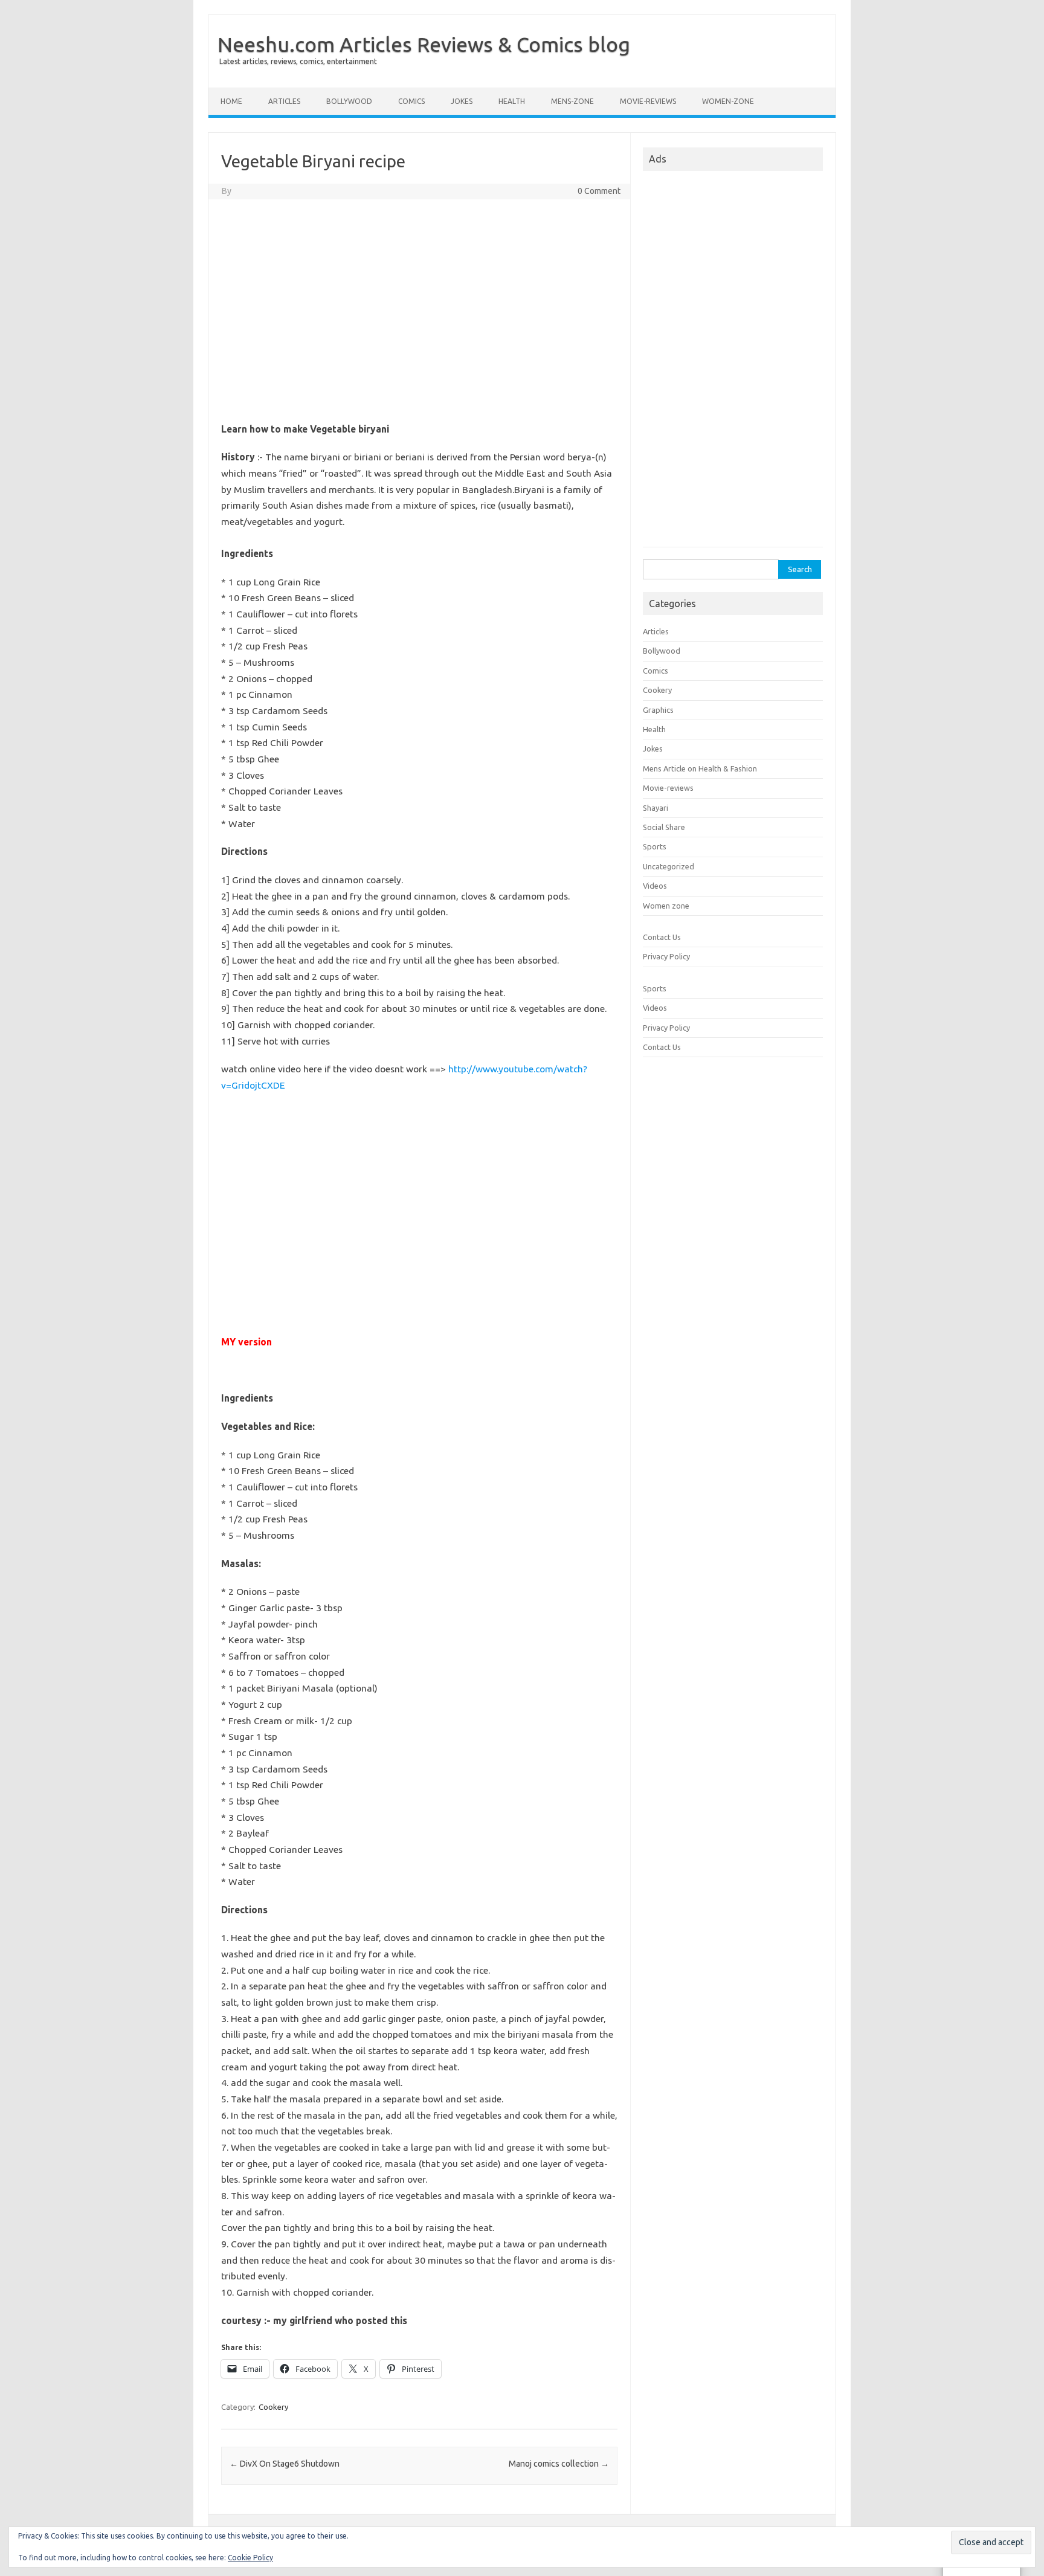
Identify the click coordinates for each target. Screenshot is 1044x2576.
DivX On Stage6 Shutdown (285, 2464)
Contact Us (662, 937)
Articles (284, 101)
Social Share (664, 827)
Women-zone (728, 101)
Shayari (656, 808)
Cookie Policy (250, 2558)
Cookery (273, 2407)
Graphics (658, 710)
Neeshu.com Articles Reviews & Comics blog (424, 44)
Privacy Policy (666, 956)
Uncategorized (669, 866)
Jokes (462, 101)
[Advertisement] (419, 324)
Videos (655, 886)
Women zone (666, 906)
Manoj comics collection (559, 2464)
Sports (655, 846)
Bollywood (349, 101)
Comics (411, 101)
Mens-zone (572, 101)
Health (512, 101)
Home (231, 101)
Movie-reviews (648, 101)
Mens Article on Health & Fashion (700, 768)
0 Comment (599, 191)
